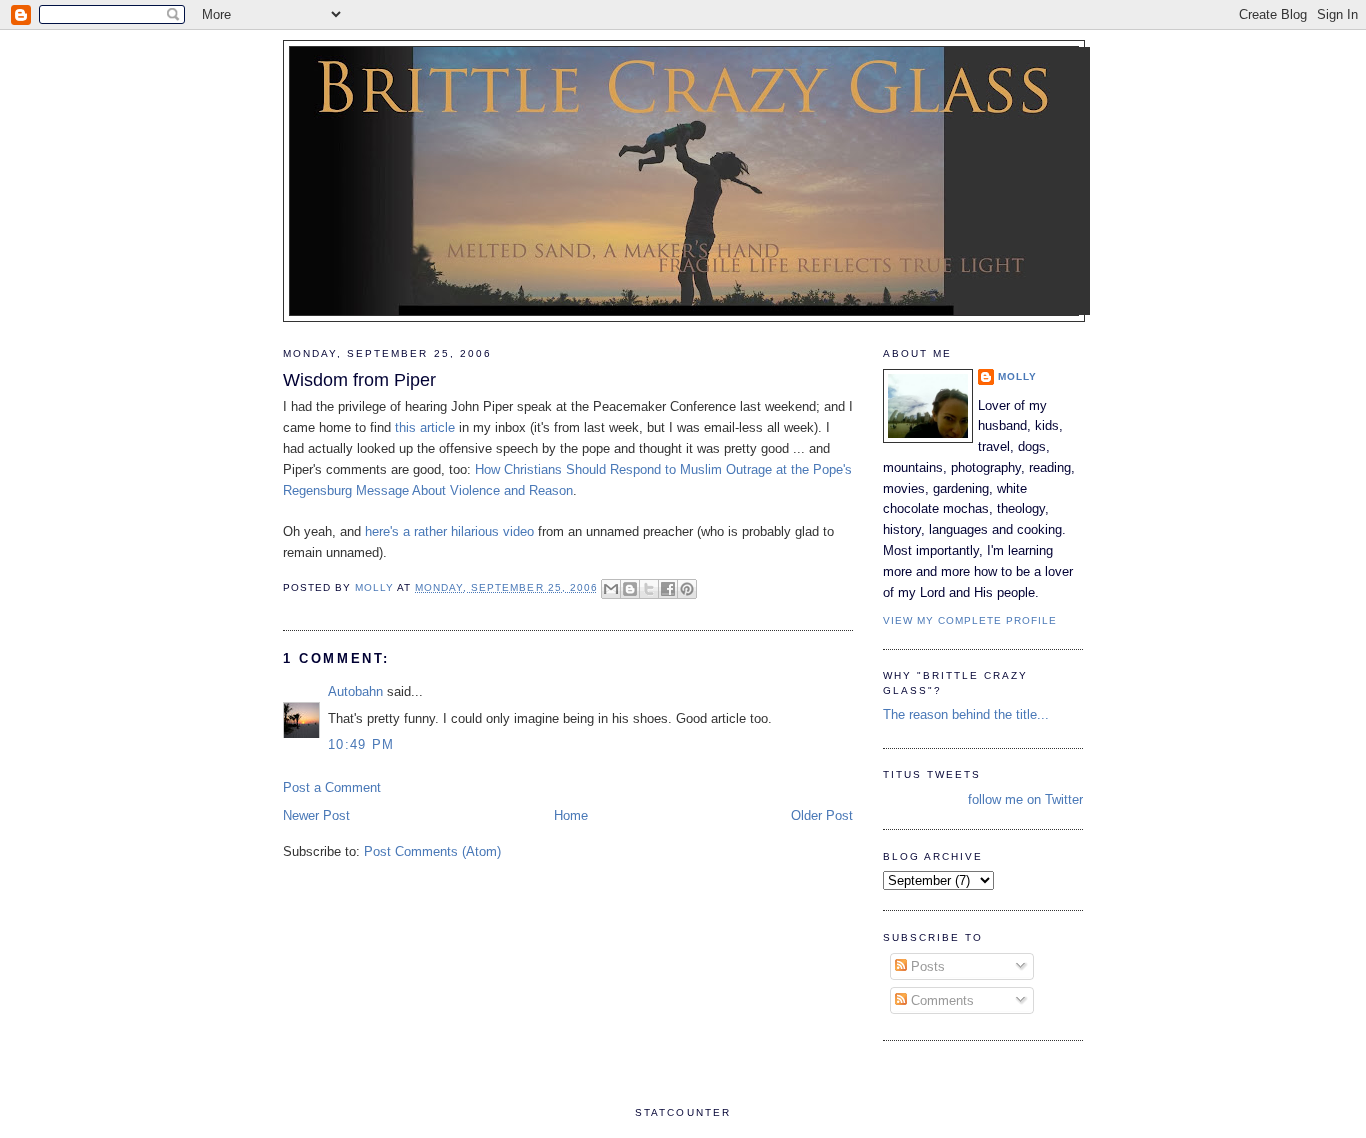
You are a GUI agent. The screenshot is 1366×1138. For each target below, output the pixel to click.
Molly (1017, 376)
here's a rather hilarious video (451, 531)
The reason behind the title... (966, 714)
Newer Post (316, 815)
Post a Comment (332, 787)
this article (427, 427)
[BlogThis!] (630, 589)
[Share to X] (649, 589)
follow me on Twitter (1025, 799)
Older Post (822, 815)
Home (571, 815)
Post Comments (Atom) (432, 851)
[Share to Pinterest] (687, 589)
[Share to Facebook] (668, 589)
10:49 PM (361, 744)
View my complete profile (970, 620)
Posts (926, 966)
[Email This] (611, 589)
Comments (940, 1000)
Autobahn (355, 691)
